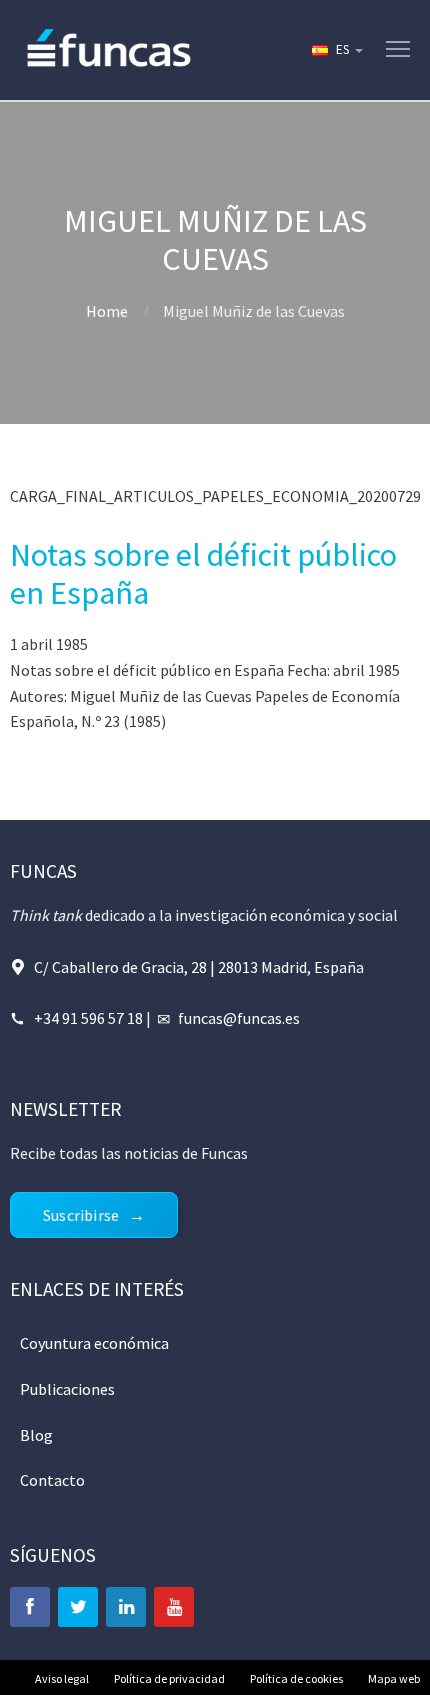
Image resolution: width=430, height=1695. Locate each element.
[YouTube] (174, 1607)
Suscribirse (81, 1215)
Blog (36, 1435)
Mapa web (394, 1678)
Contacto (52, 1480)
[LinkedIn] (126, 1607)
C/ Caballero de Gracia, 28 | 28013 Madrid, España (199, 967)
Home (107, 311)
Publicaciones (67, 1389)
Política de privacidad (169, 1678)
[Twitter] (78, 1607)
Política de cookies (296, 1678)
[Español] (336, 50)
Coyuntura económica (94, 1343)
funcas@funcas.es (239, 1018)
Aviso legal (62, 1678)
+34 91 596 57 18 (88, 1018)
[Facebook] (30, 1607)
